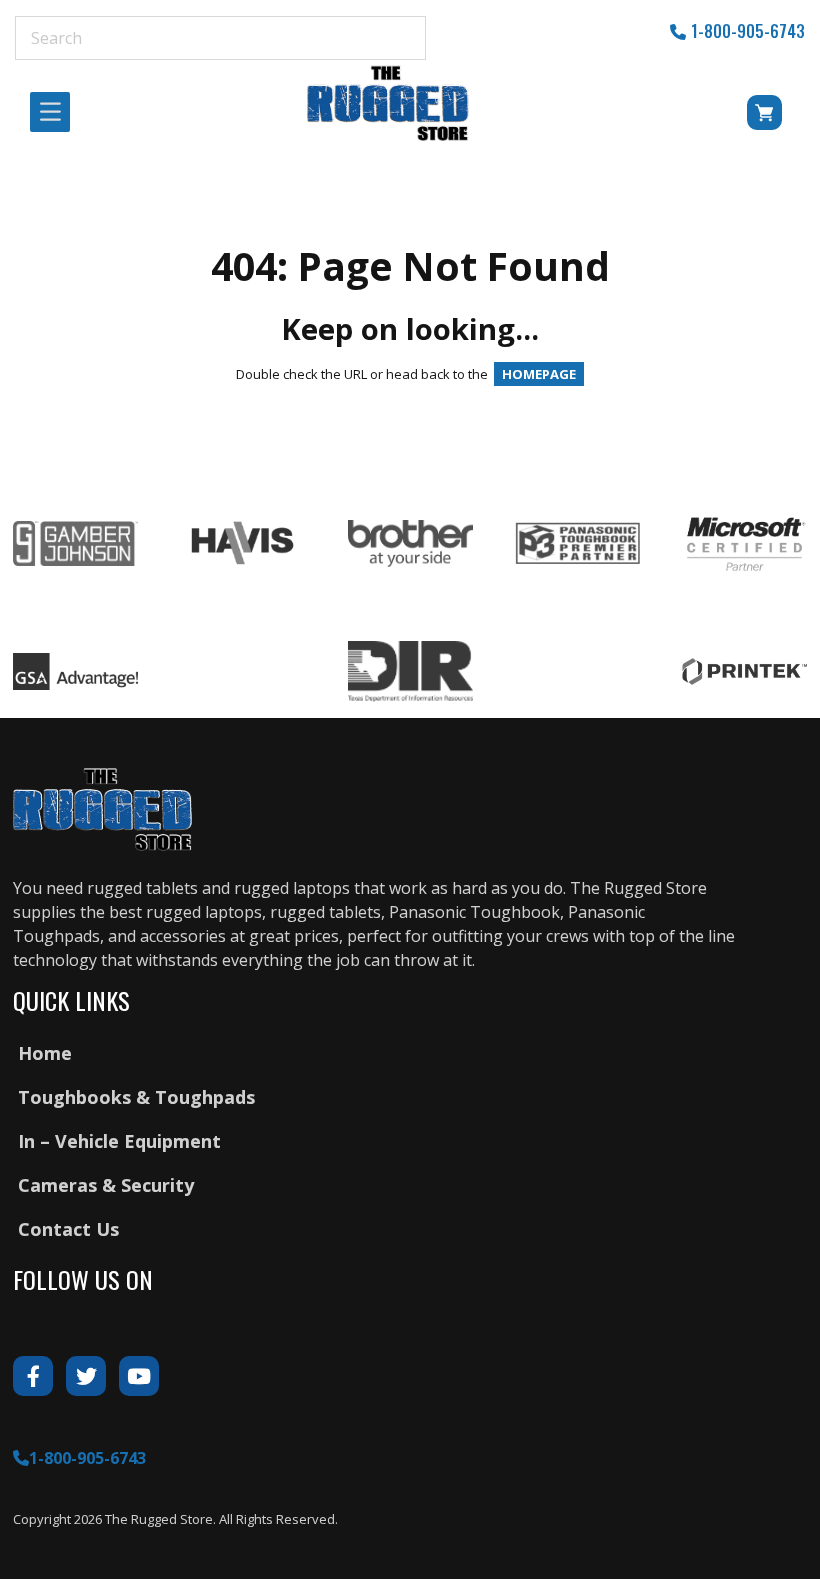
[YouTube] (139, 1376)
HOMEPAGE (539, 374)
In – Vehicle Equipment (119, 1141)
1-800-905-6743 (748, 31)
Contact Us (68, 1229)
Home (45, 1053)
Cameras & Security (106, 1185)
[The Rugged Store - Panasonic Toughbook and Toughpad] (388, 103)
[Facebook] (33, 1376)
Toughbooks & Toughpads (136, 1097)
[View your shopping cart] (748, 116)
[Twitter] (86, 1376)
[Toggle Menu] (56, 112)
